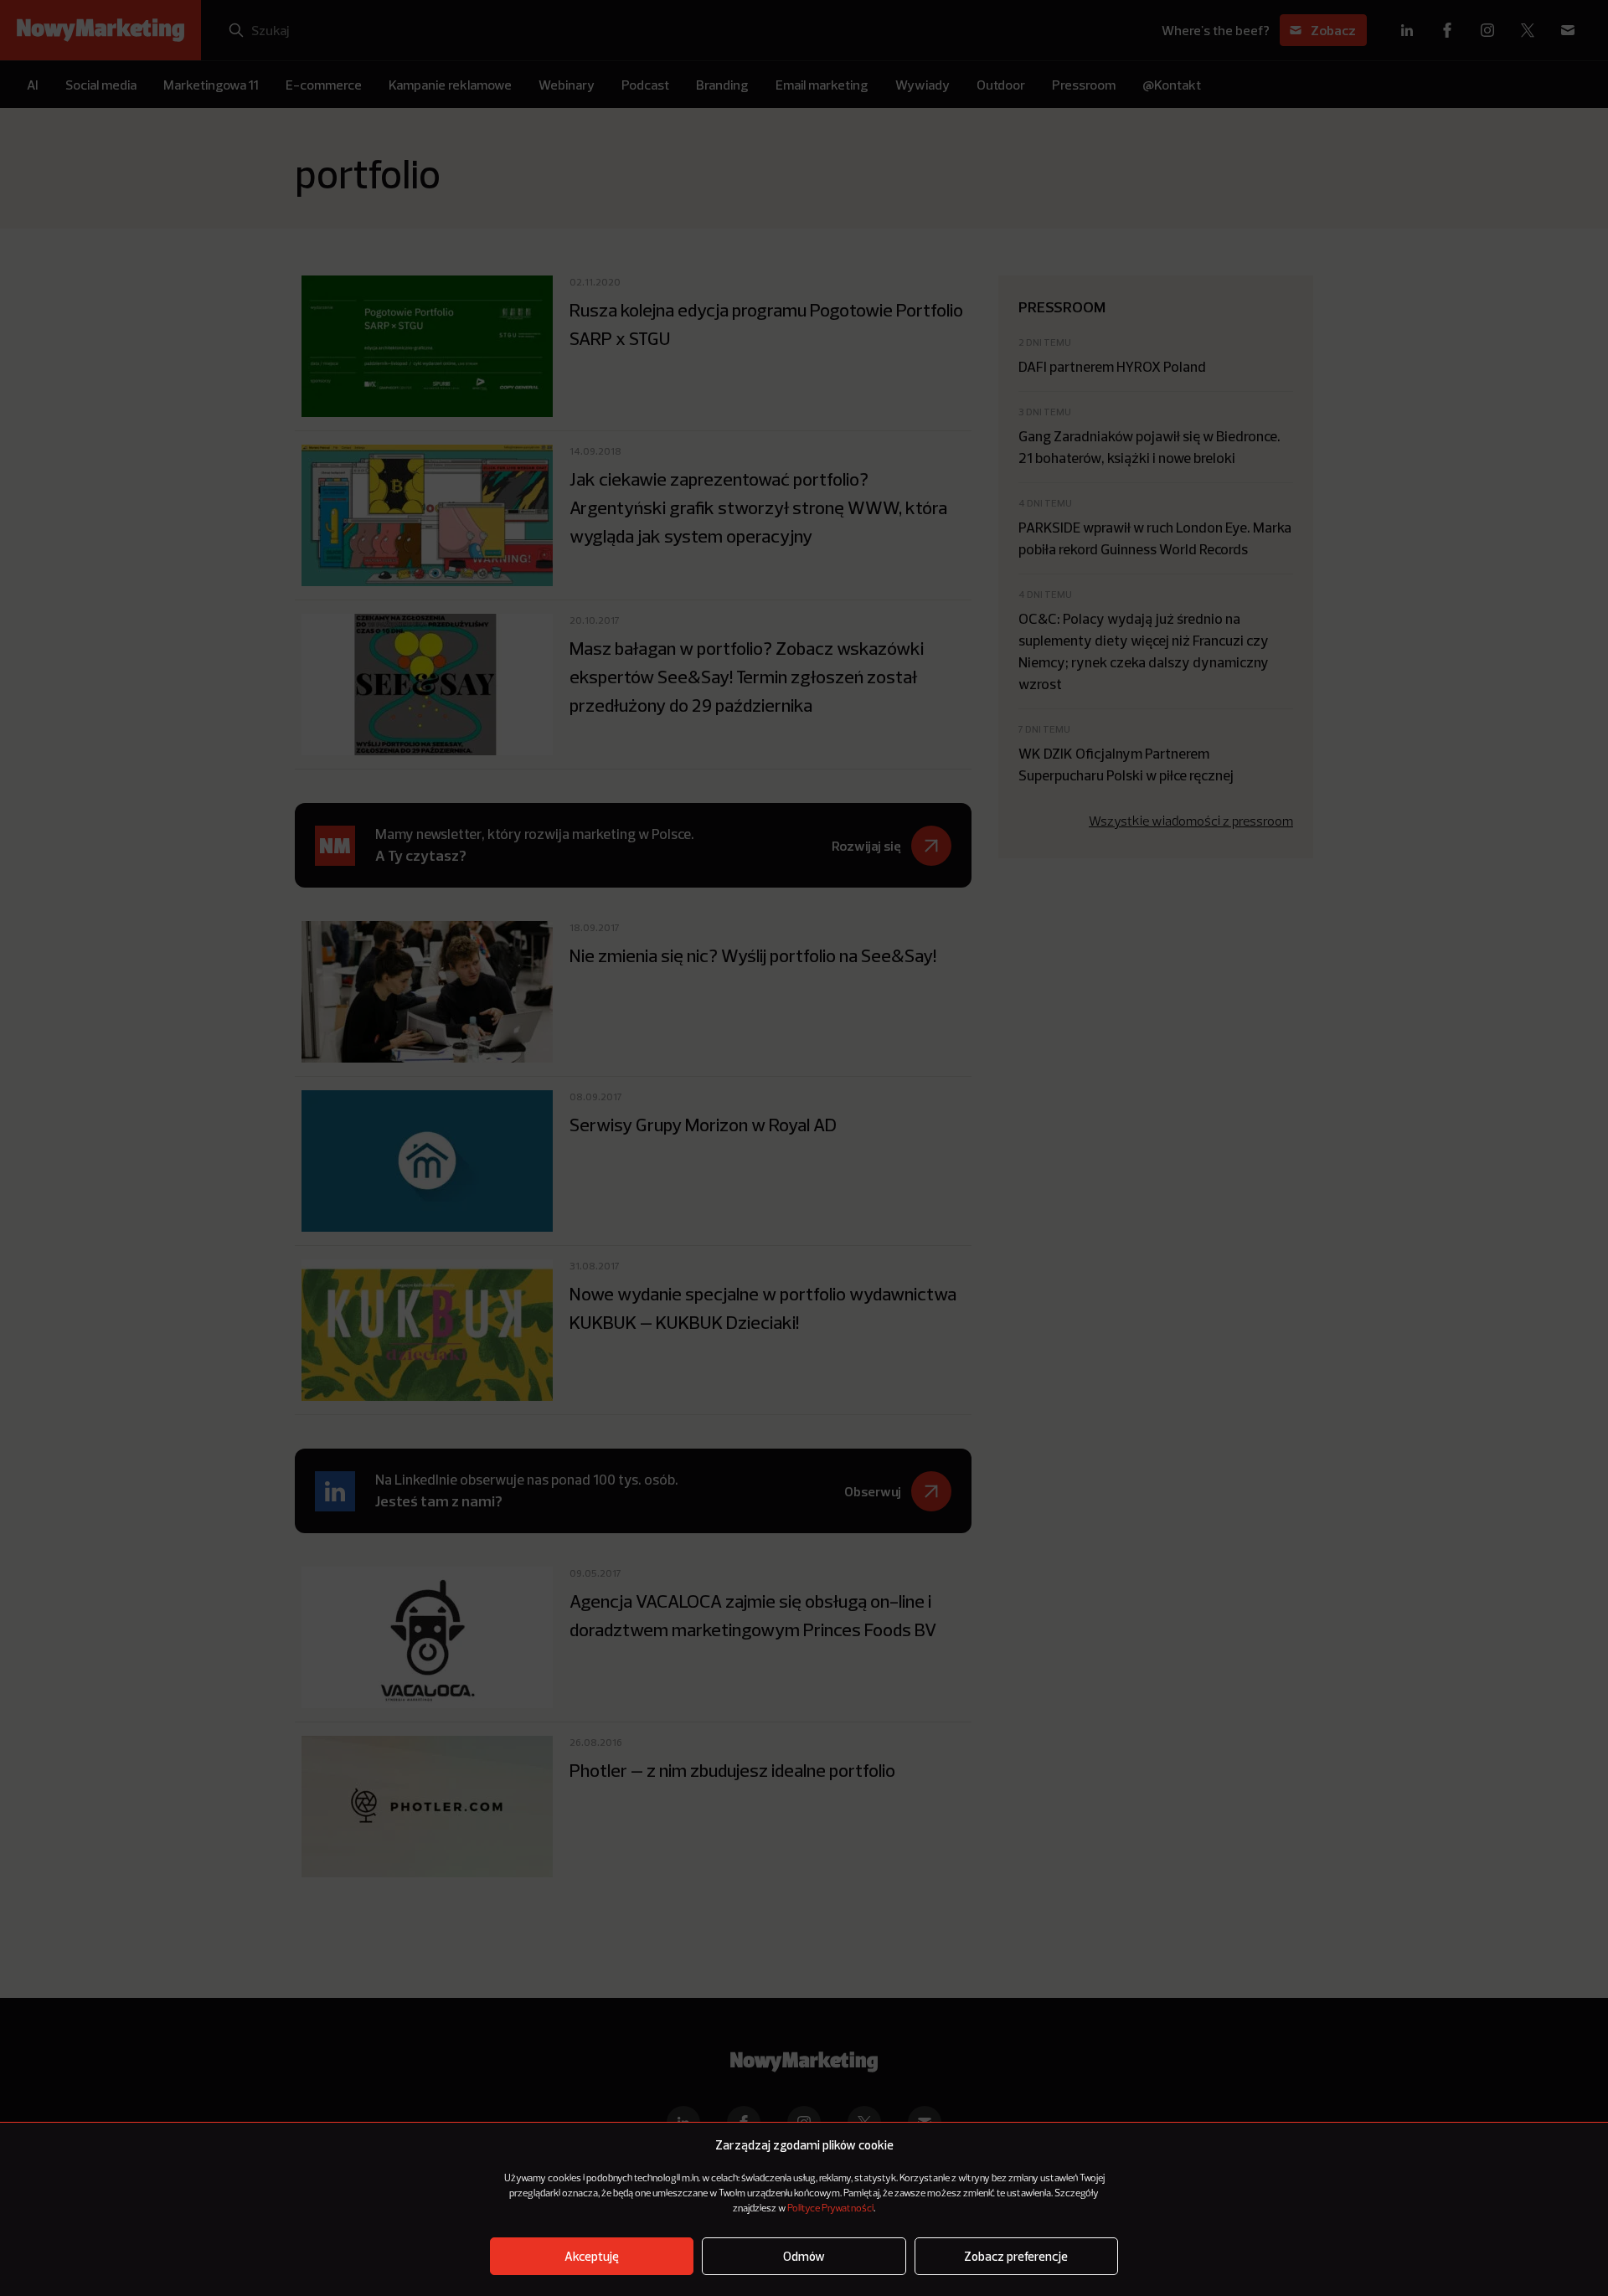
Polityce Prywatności (830, 2209)
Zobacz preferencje (1016, 2256)
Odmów (804, 2256)
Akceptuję (592, 2256)
